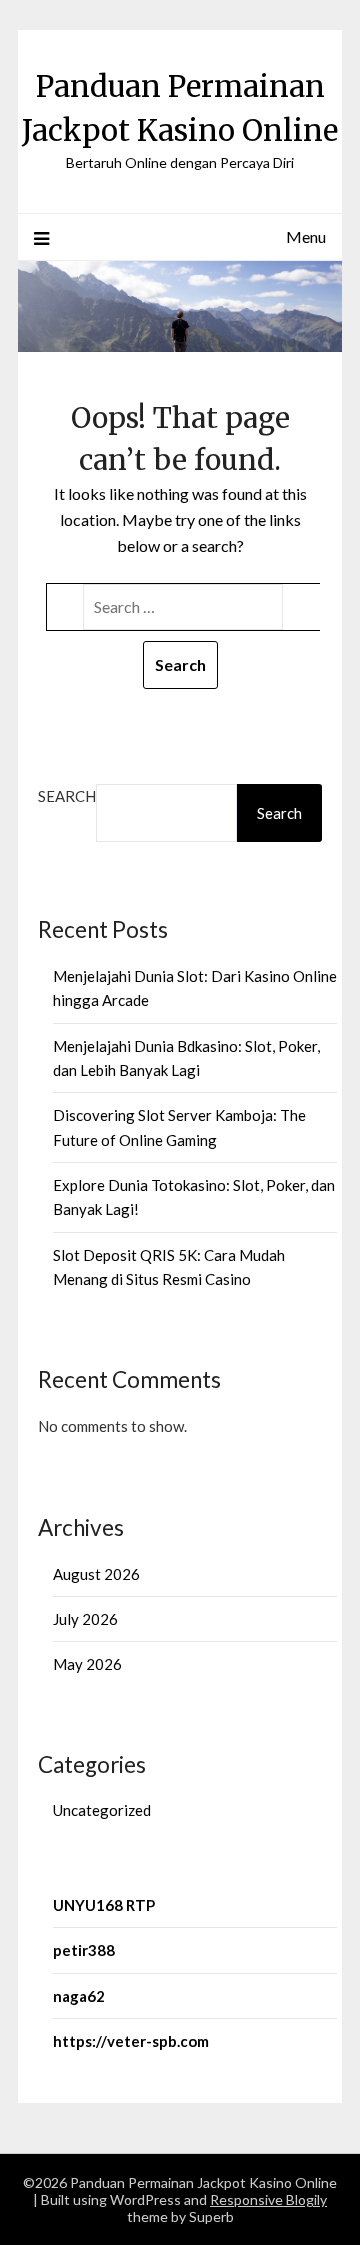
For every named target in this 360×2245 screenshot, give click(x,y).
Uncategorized (102, 1810)
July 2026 (85, 1619)
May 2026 (87, 1664)
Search (67, 796)
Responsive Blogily (268, 2199)
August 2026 (96, 1574)
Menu (306, 236)
